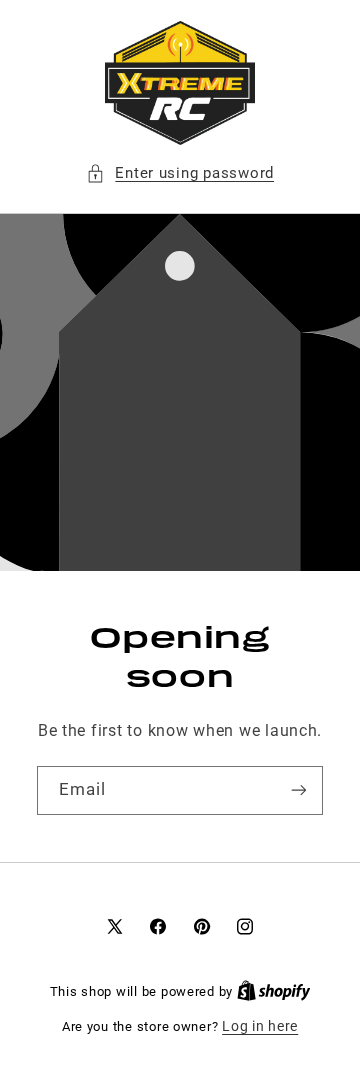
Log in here (260, 1026)
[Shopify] (274, 991)
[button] (180, 174)
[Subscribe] (299, 790)
